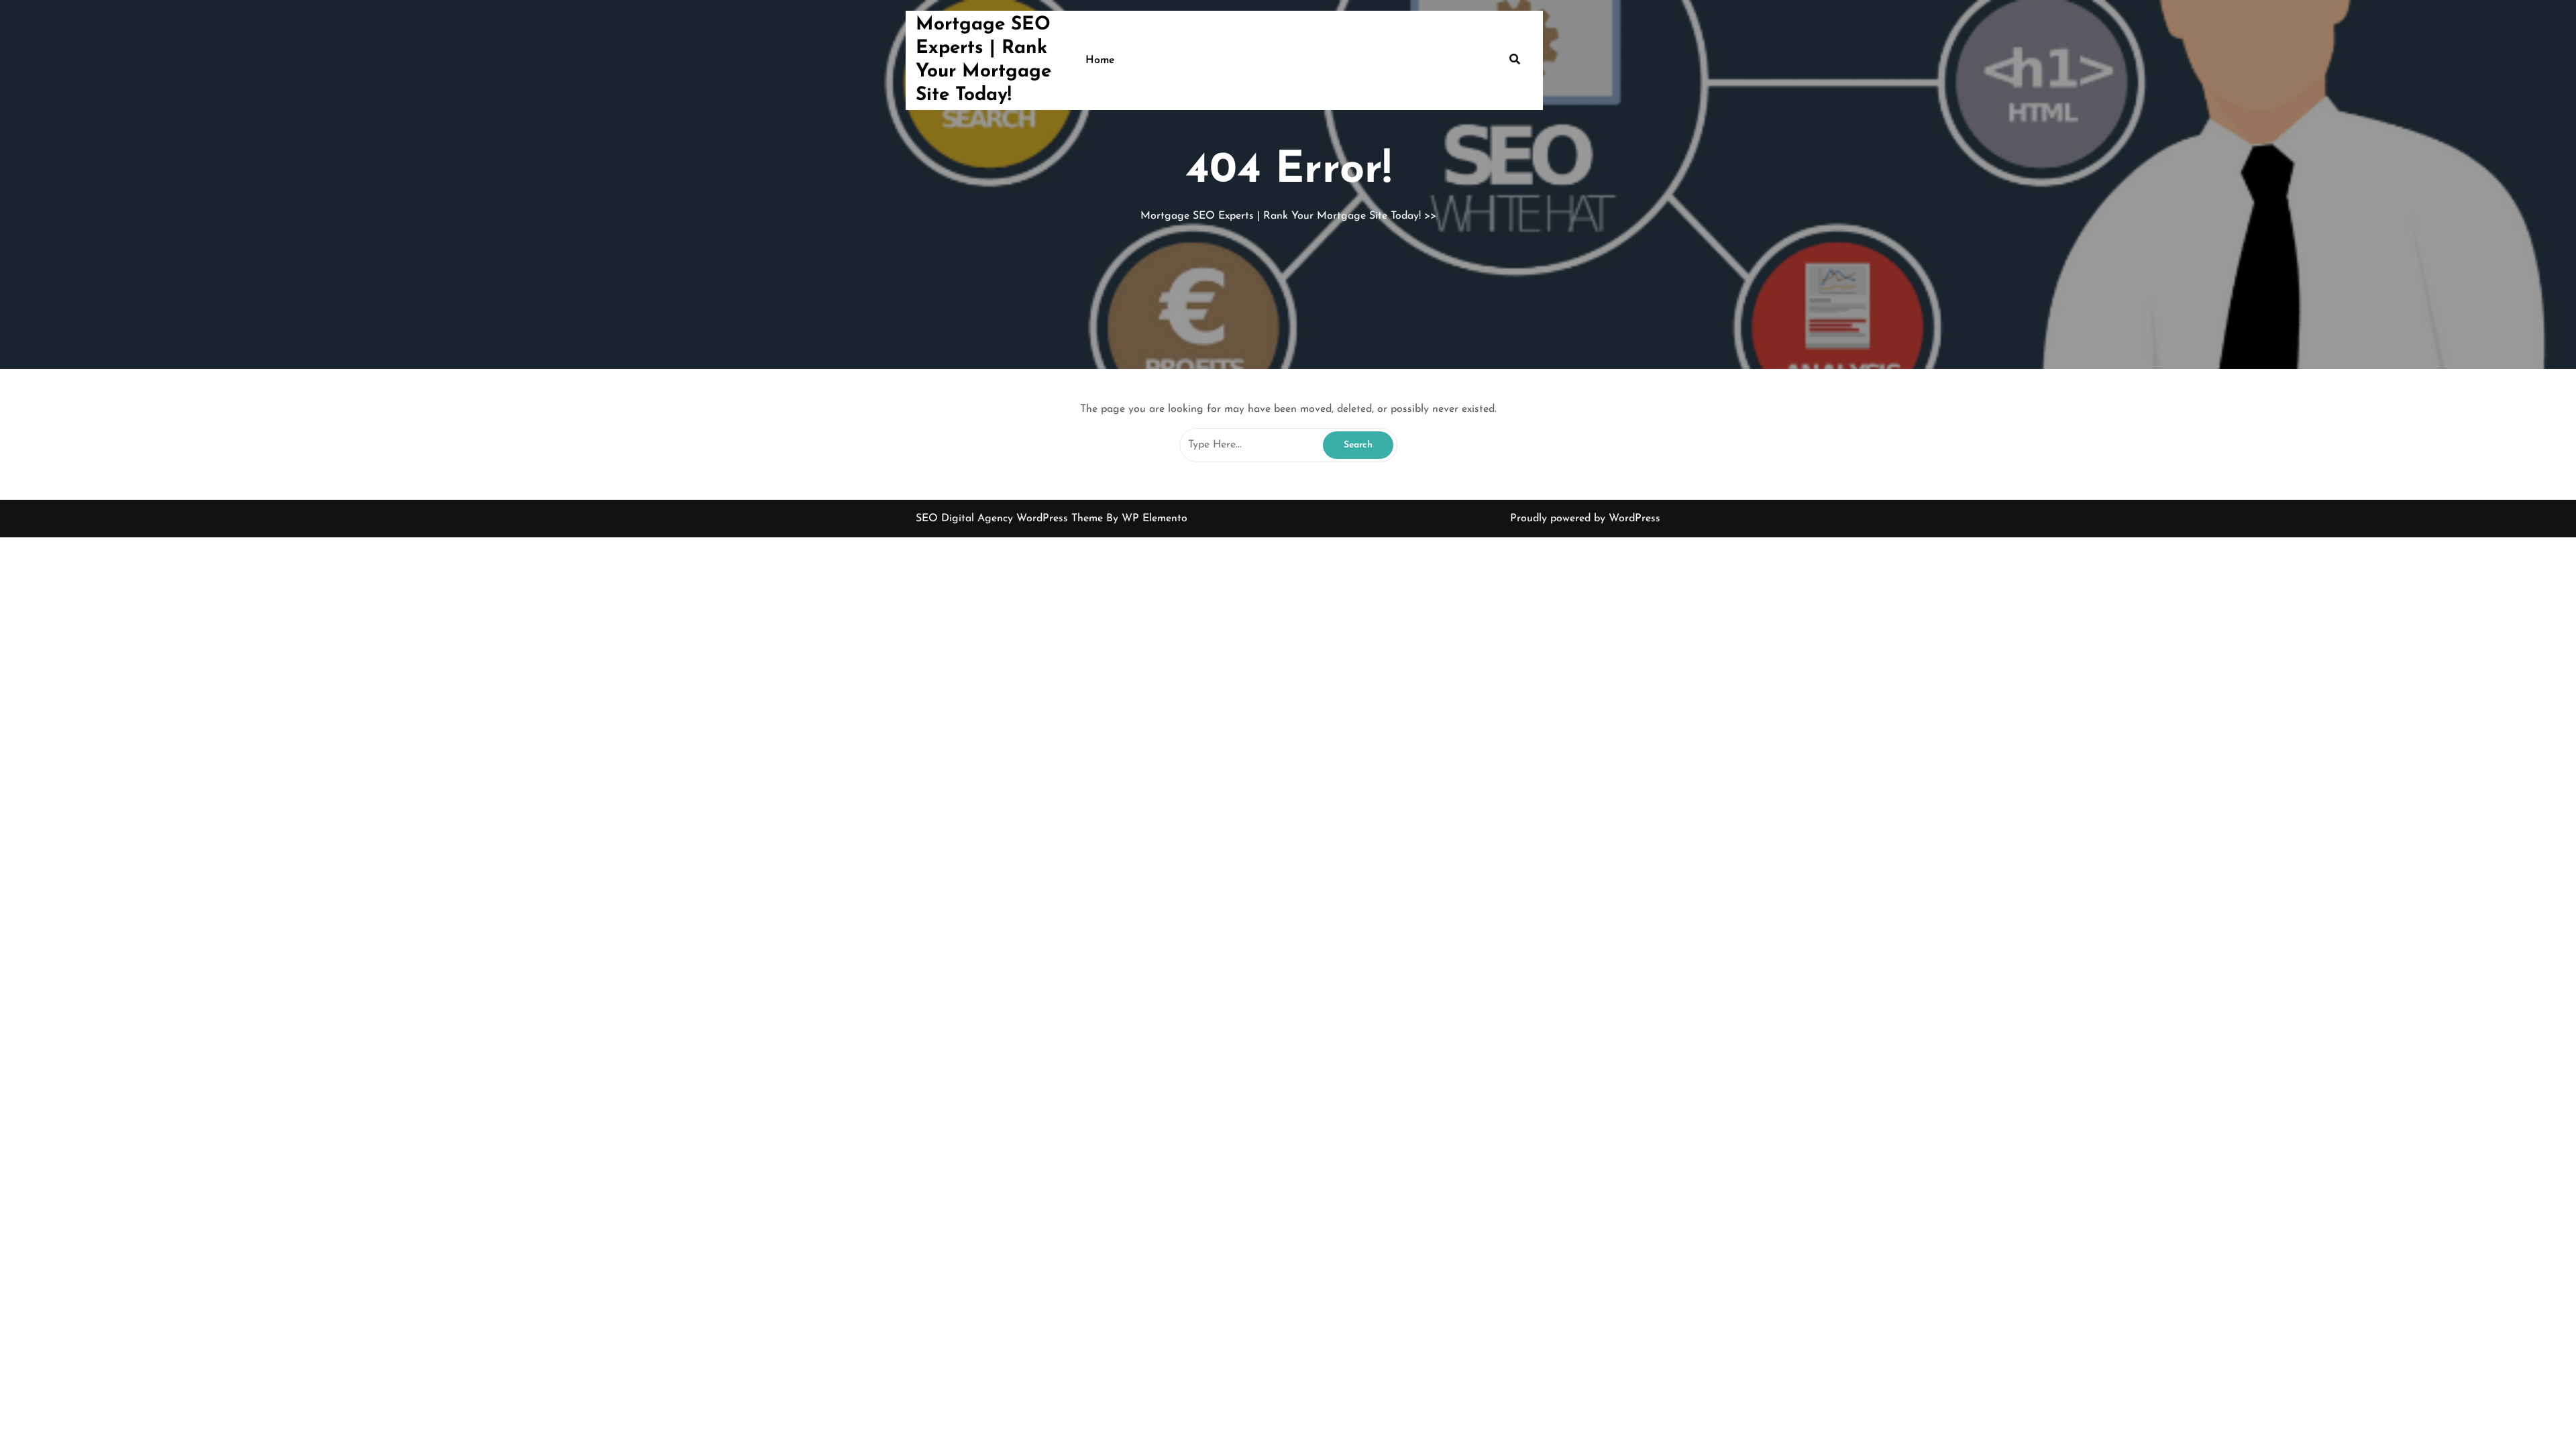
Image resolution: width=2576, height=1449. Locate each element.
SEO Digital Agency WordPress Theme (1011, 519)
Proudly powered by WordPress (1585, 519)
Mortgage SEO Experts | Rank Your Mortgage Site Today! (1281, 216)
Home (1100, 60)
